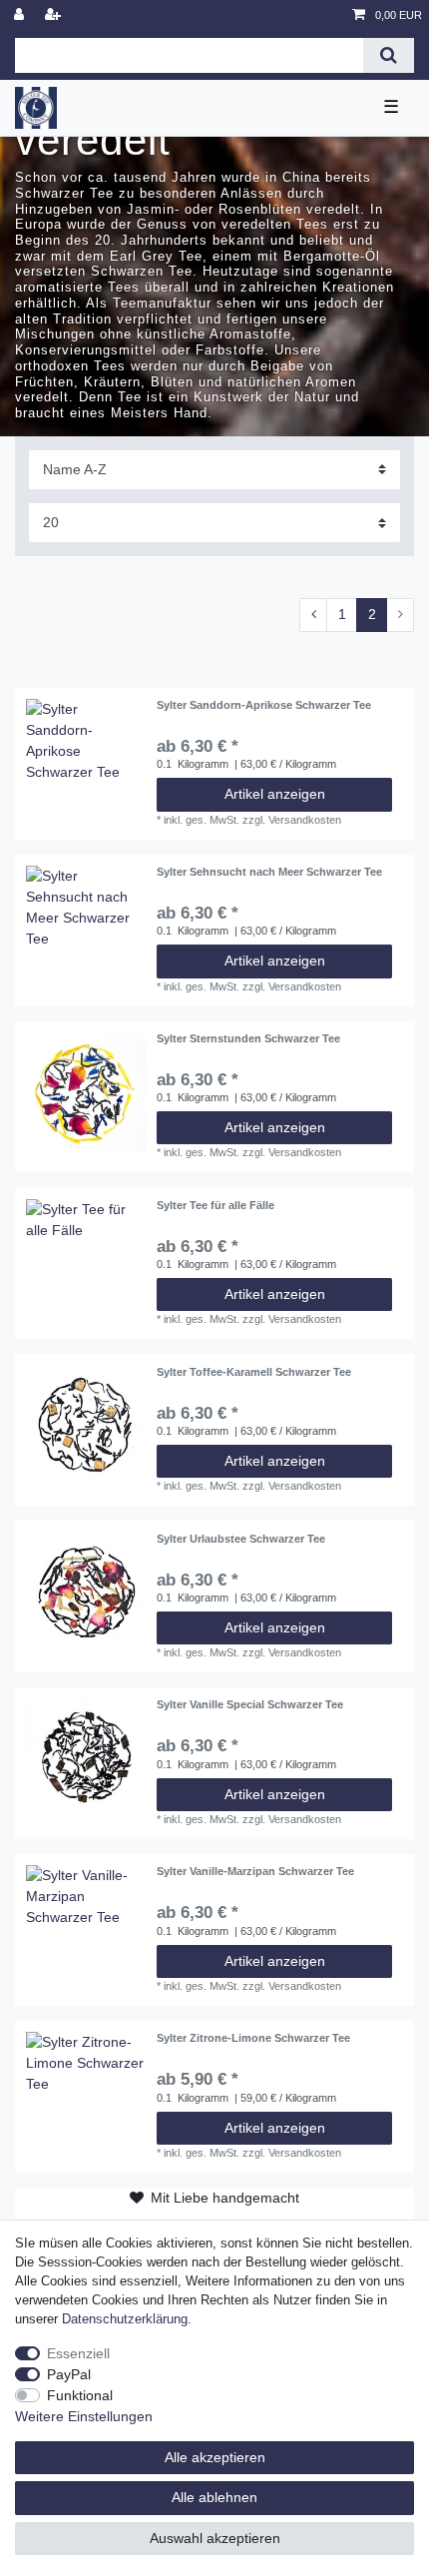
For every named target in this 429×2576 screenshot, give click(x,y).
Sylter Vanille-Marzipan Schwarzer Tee (255, 1871)
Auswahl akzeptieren (215, 2538)
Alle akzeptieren (215, 2457)
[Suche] (389, 55)
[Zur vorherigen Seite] (313, 615)
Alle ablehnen (214, 2497)
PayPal (69, 2374)
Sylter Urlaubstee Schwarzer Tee (241, 1539)
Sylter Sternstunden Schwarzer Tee (248, 1038)
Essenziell (78, 2353)
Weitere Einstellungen (84, 2416)
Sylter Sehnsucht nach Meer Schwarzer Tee (269, 872)
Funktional (80, 2395)
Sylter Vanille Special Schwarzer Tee (250, 1704)
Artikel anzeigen (275, 794)
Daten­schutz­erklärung (125, 2319)
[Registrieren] (55, 15)
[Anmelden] (21, 15)
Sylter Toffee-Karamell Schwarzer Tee (254, 1372)
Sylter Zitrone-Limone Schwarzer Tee (253, 2038)
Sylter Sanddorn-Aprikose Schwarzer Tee (264, 705)
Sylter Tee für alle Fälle (215, 1205)
